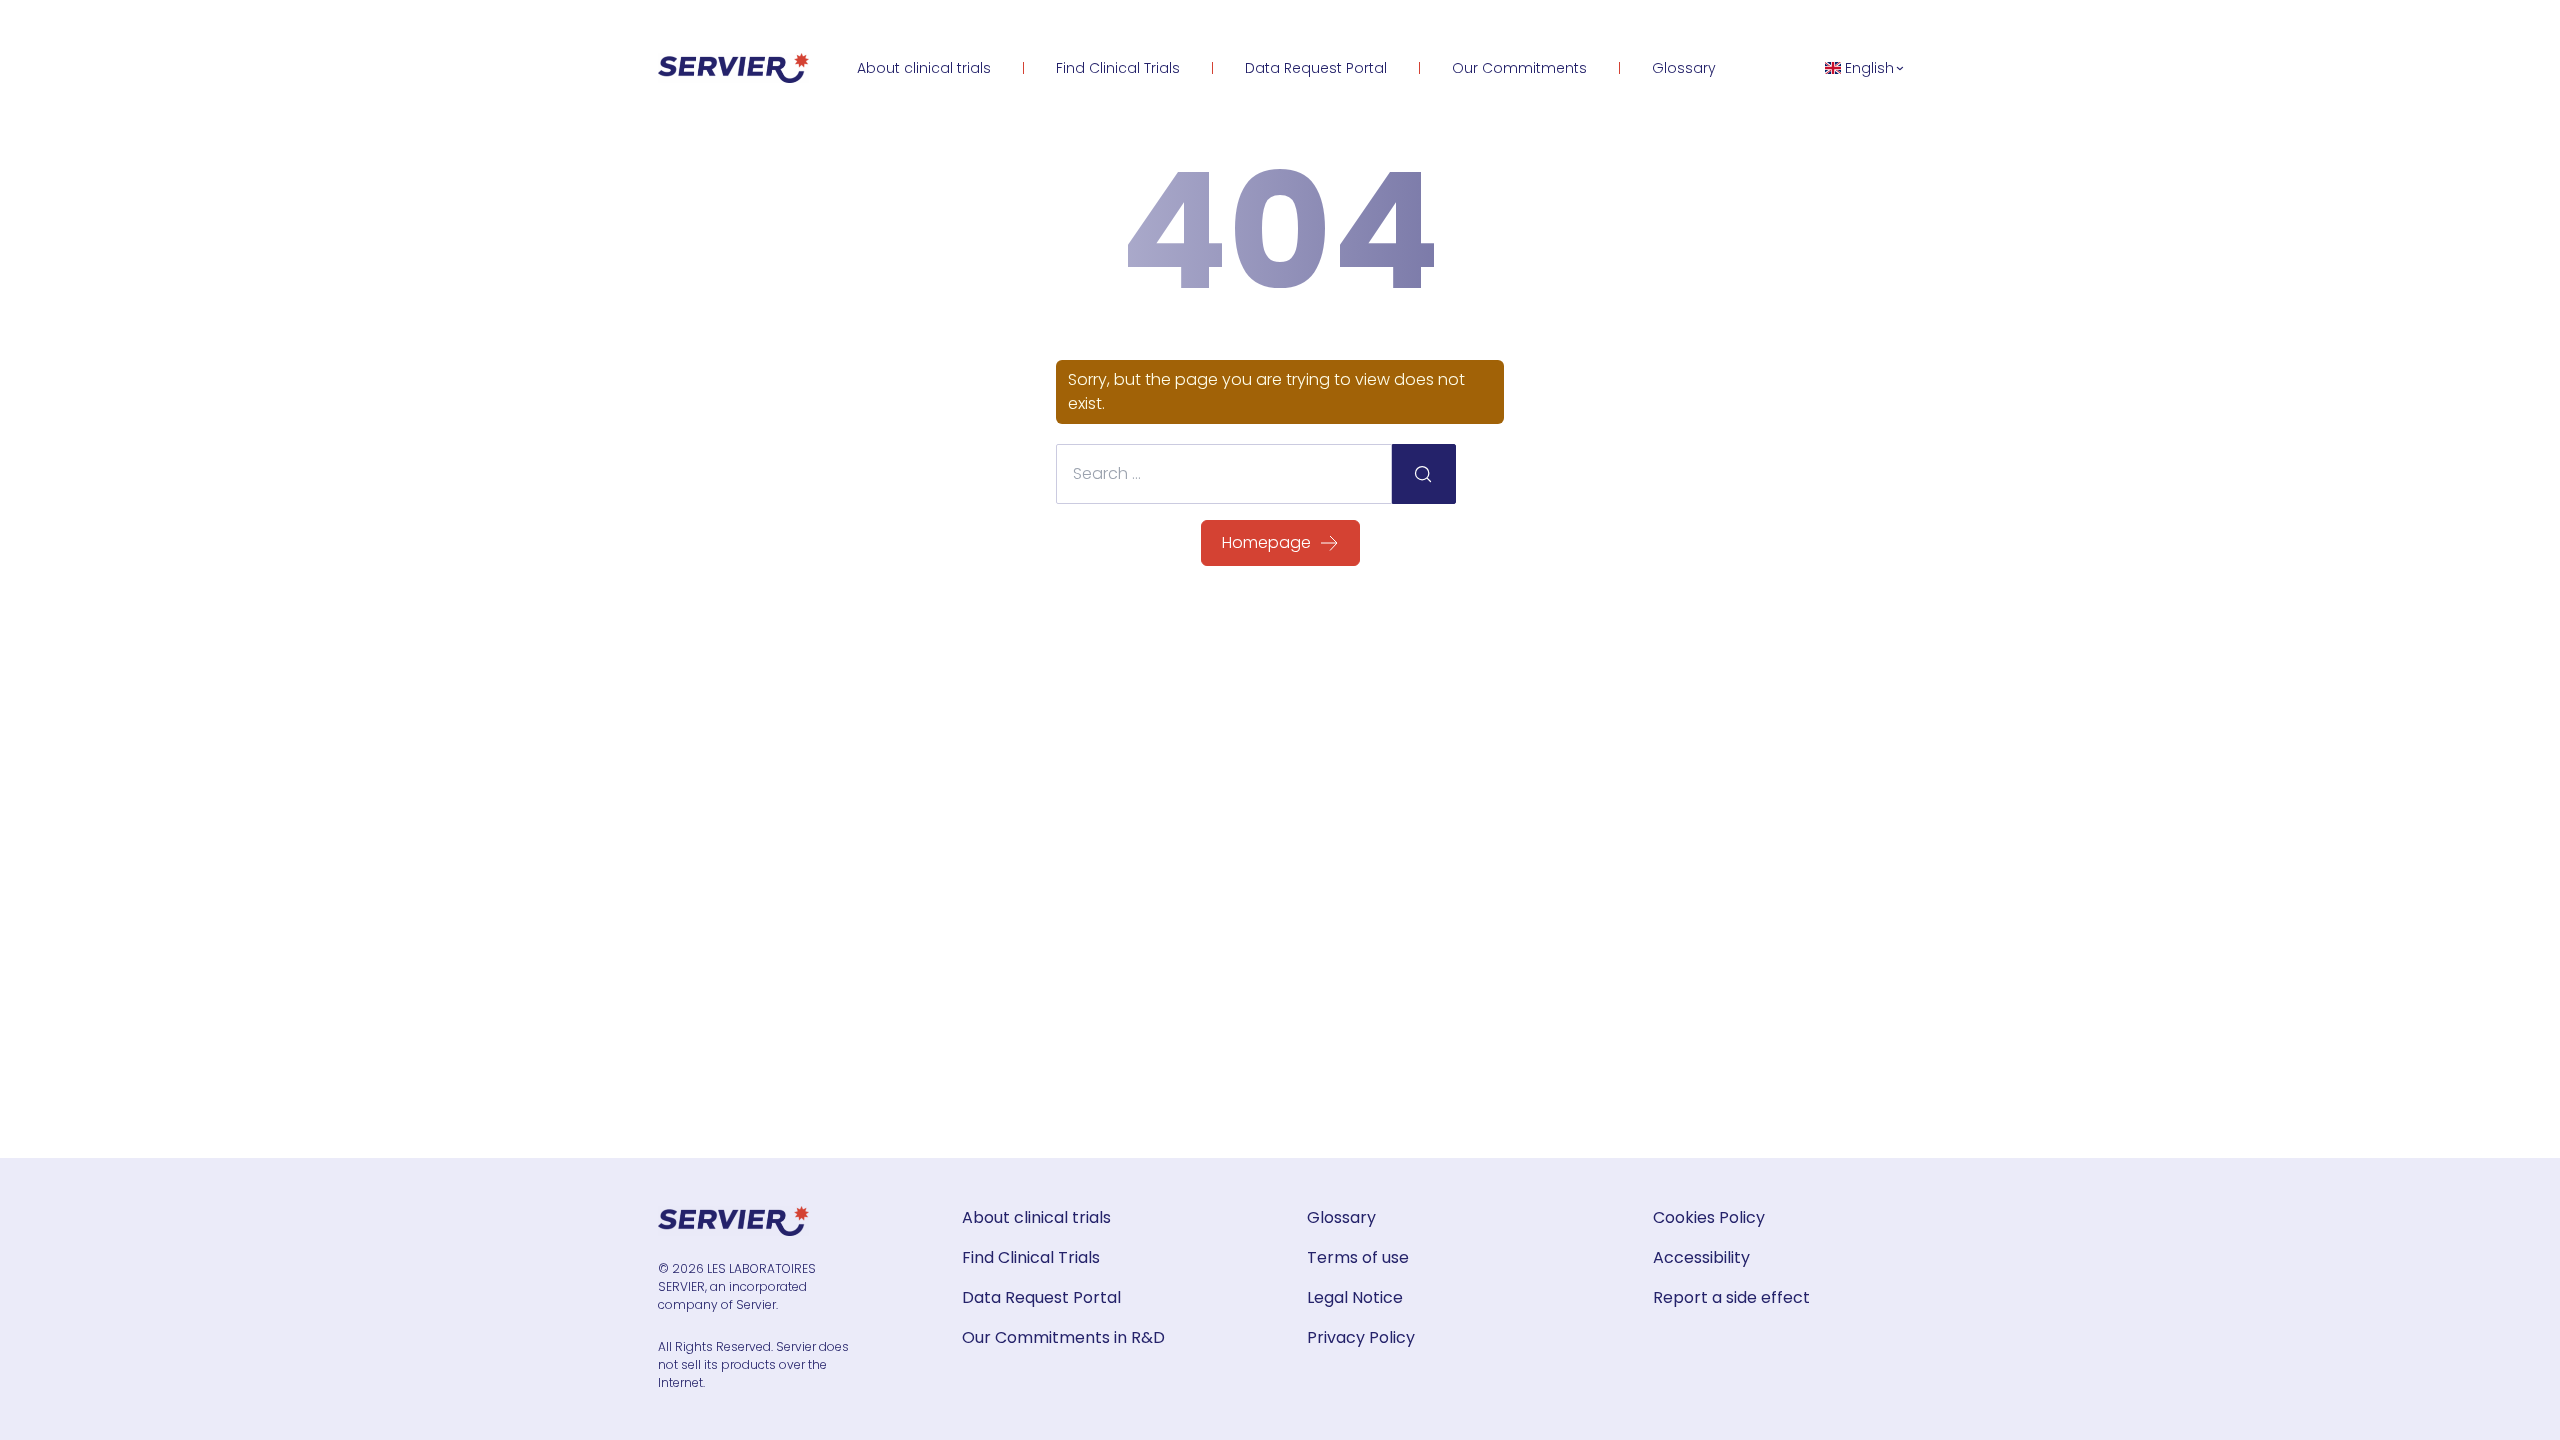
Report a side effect (1731, 1297)
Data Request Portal (1316, 68)
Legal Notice (1355, 1297)
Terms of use (1358, 1257)
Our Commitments (1519, 68)
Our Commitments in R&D (1063, 1337)
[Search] (1424, 474)
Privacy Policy (1361, 1337)
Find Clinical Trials (1118, 68)
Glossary (1684, 68)
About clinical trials (924, 68)
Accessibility (1701, 1257)
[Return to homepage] (733, 68)
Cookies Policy (1709, 1217)
